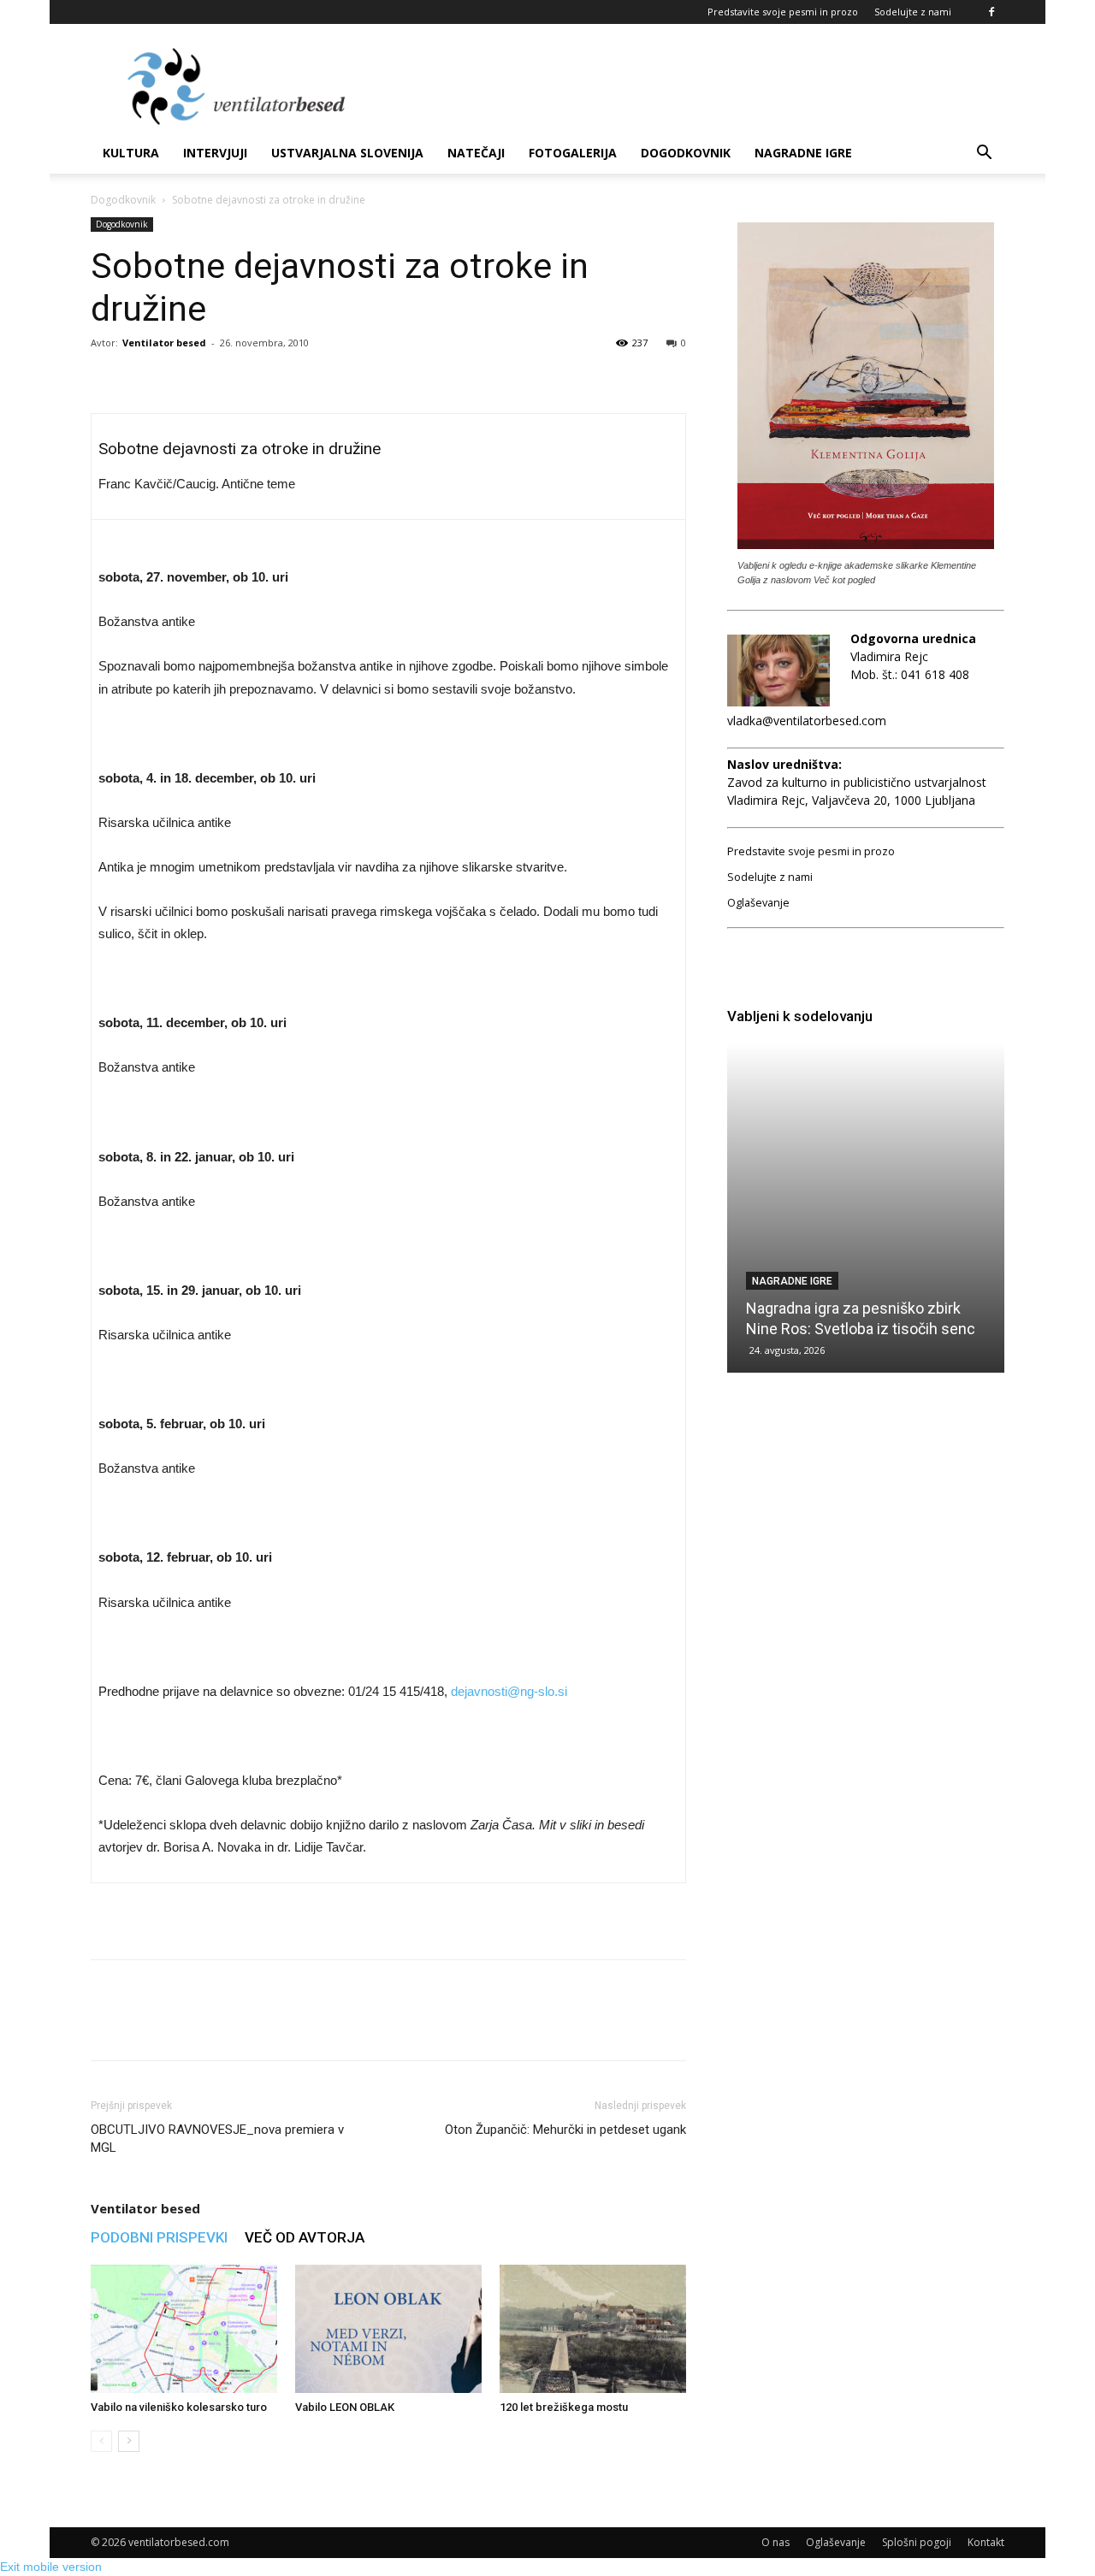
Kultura (131, 153)
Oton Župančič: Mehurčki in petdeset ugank (565, 2130)
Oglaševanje (758, 903)
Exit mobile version (51, 2567)
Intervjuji (215, 153)
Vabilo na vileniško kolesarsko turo (179, 2407)
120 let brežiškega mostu (564, 2407)
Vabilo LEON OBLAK (345, 2407)
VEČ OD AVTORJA (305, 2237)
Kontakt (986, 2542)
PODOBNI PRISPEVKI (159, 2237)
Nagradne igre (803, 153)
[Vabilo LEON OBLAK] (388, 2329)
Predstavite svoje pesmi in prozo (783, 12)
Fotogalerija (573, 153)
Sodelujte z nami (913, 12)
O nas (775, 2542)
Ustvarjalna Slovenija (347, 153)
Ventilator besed (164, 343)
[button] (984, 154)
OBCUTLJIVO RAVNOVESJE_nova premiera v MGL (217, 2139)
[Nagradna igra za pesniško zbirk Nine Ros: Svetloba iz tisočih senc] (866, 1208)
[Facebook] (991, 12)
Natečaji (476, 153)
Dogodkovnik (686, 153)
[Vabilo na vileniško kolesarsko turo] (184, 2329)
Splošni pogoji (917, 2542)
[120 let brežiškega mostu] (593, 2329)
